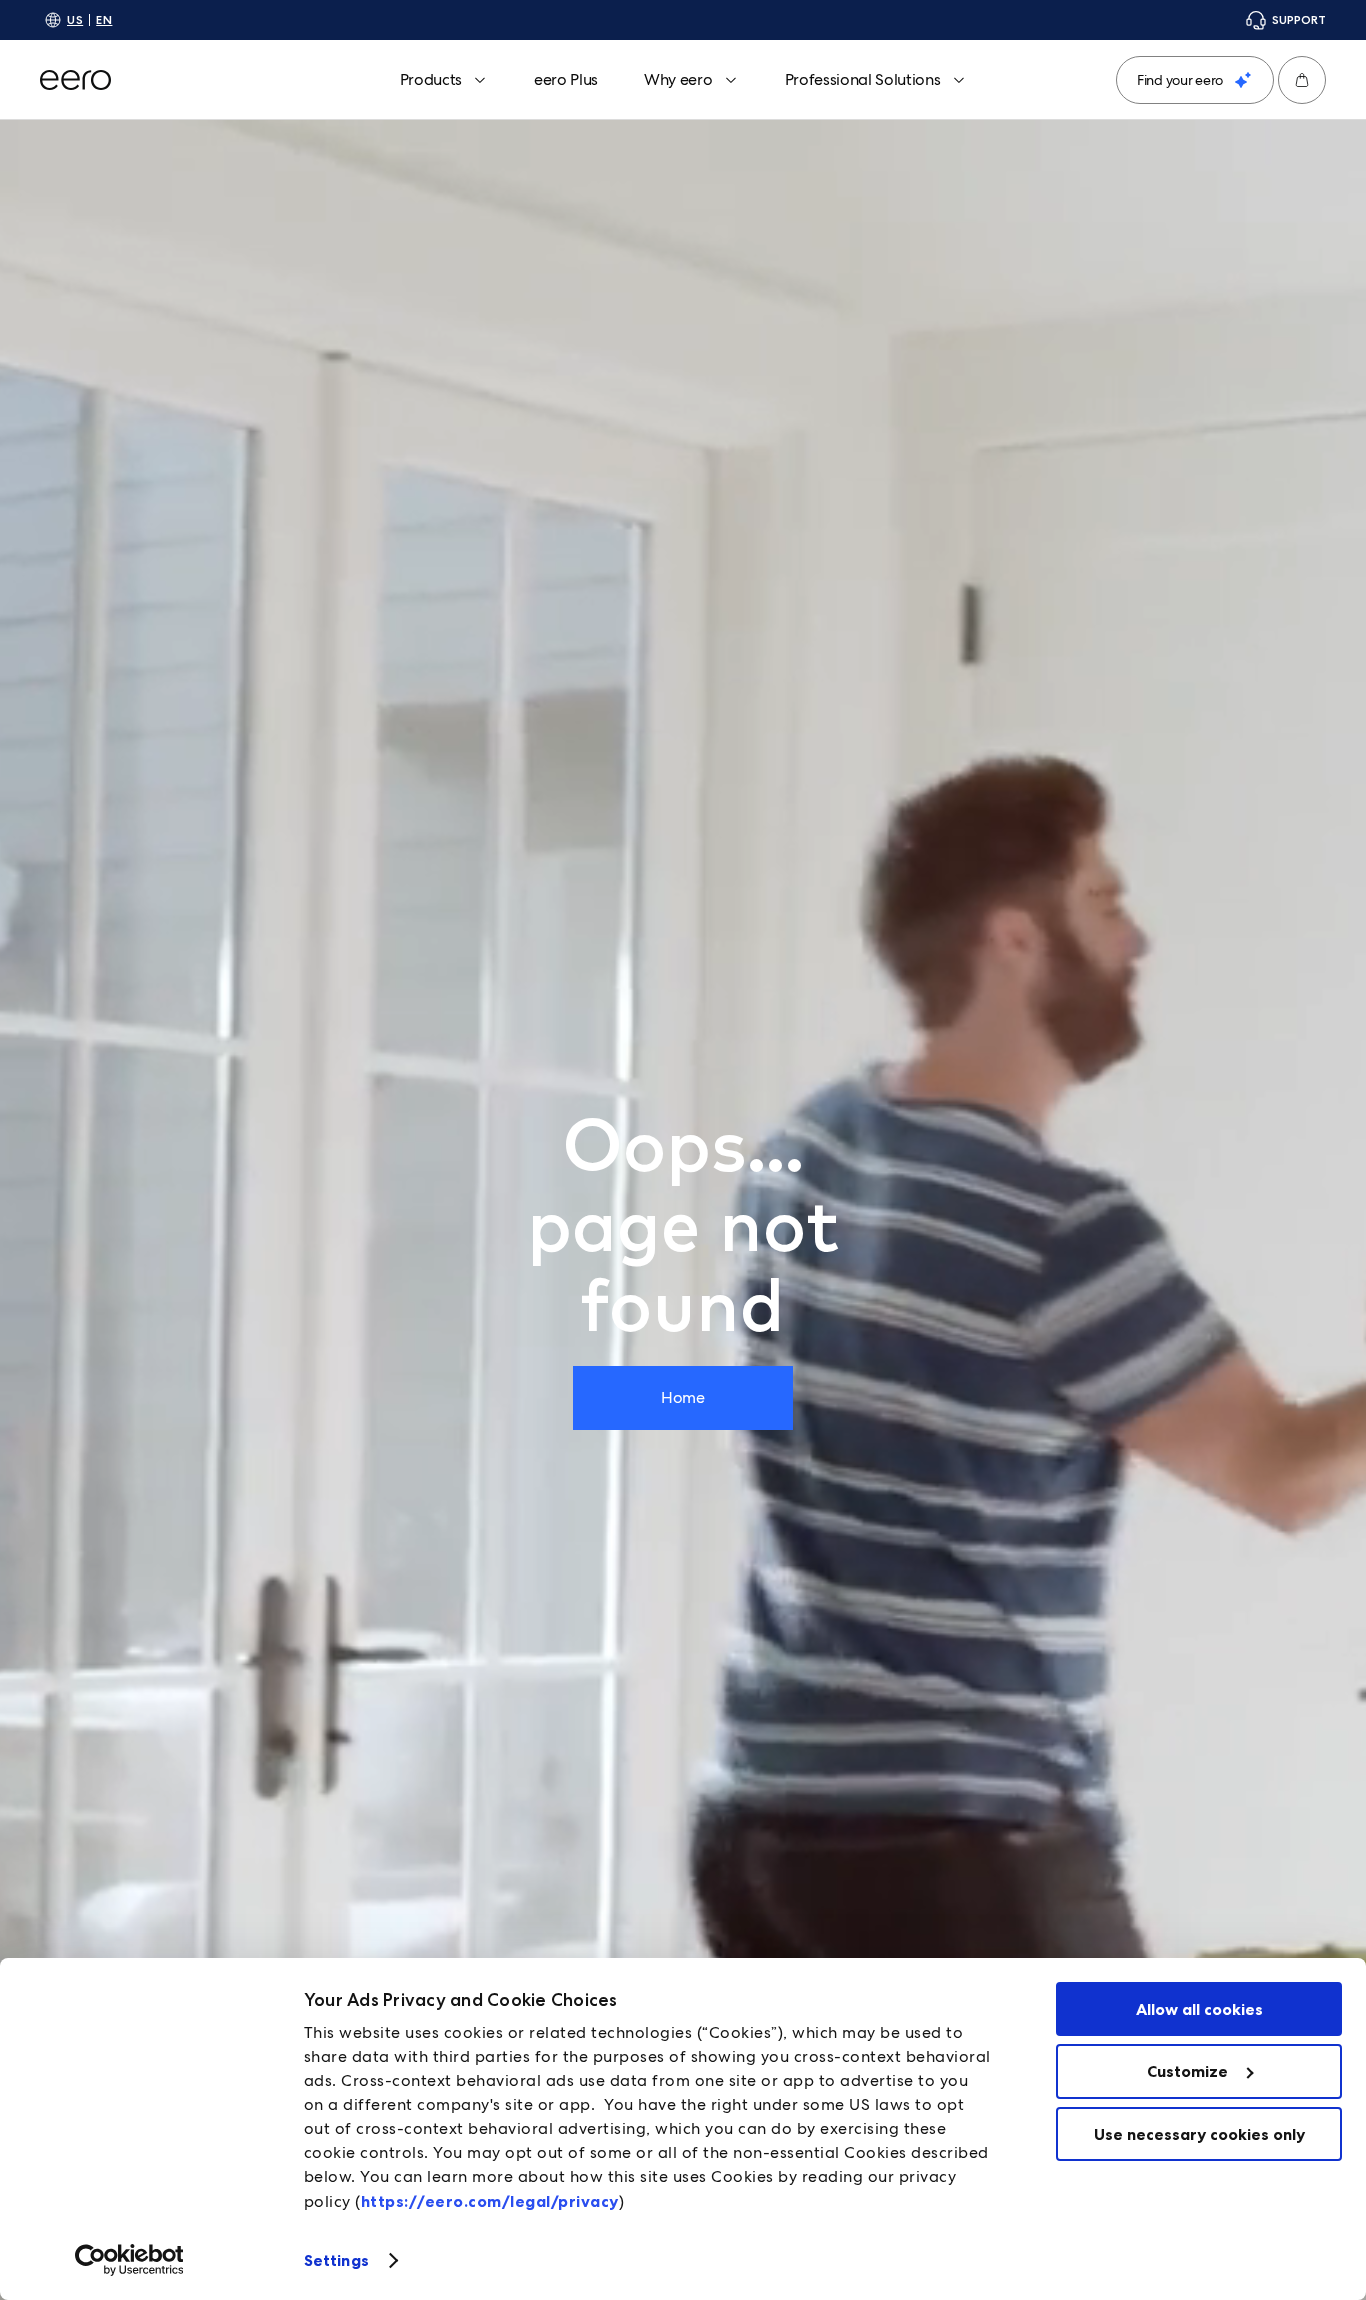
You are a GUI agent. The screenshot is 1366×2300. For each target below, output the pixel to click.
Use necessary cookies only (1199, 2134)
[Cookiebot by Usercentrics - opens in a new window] (129, 2260)
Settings (336, 2260)
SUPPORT (1299, 19)
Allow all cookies (1199, 2009)
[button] (1302, 80)
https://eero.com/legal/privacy (490, 2201)
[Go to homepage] (75, 80)
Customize (1187, 2071)
